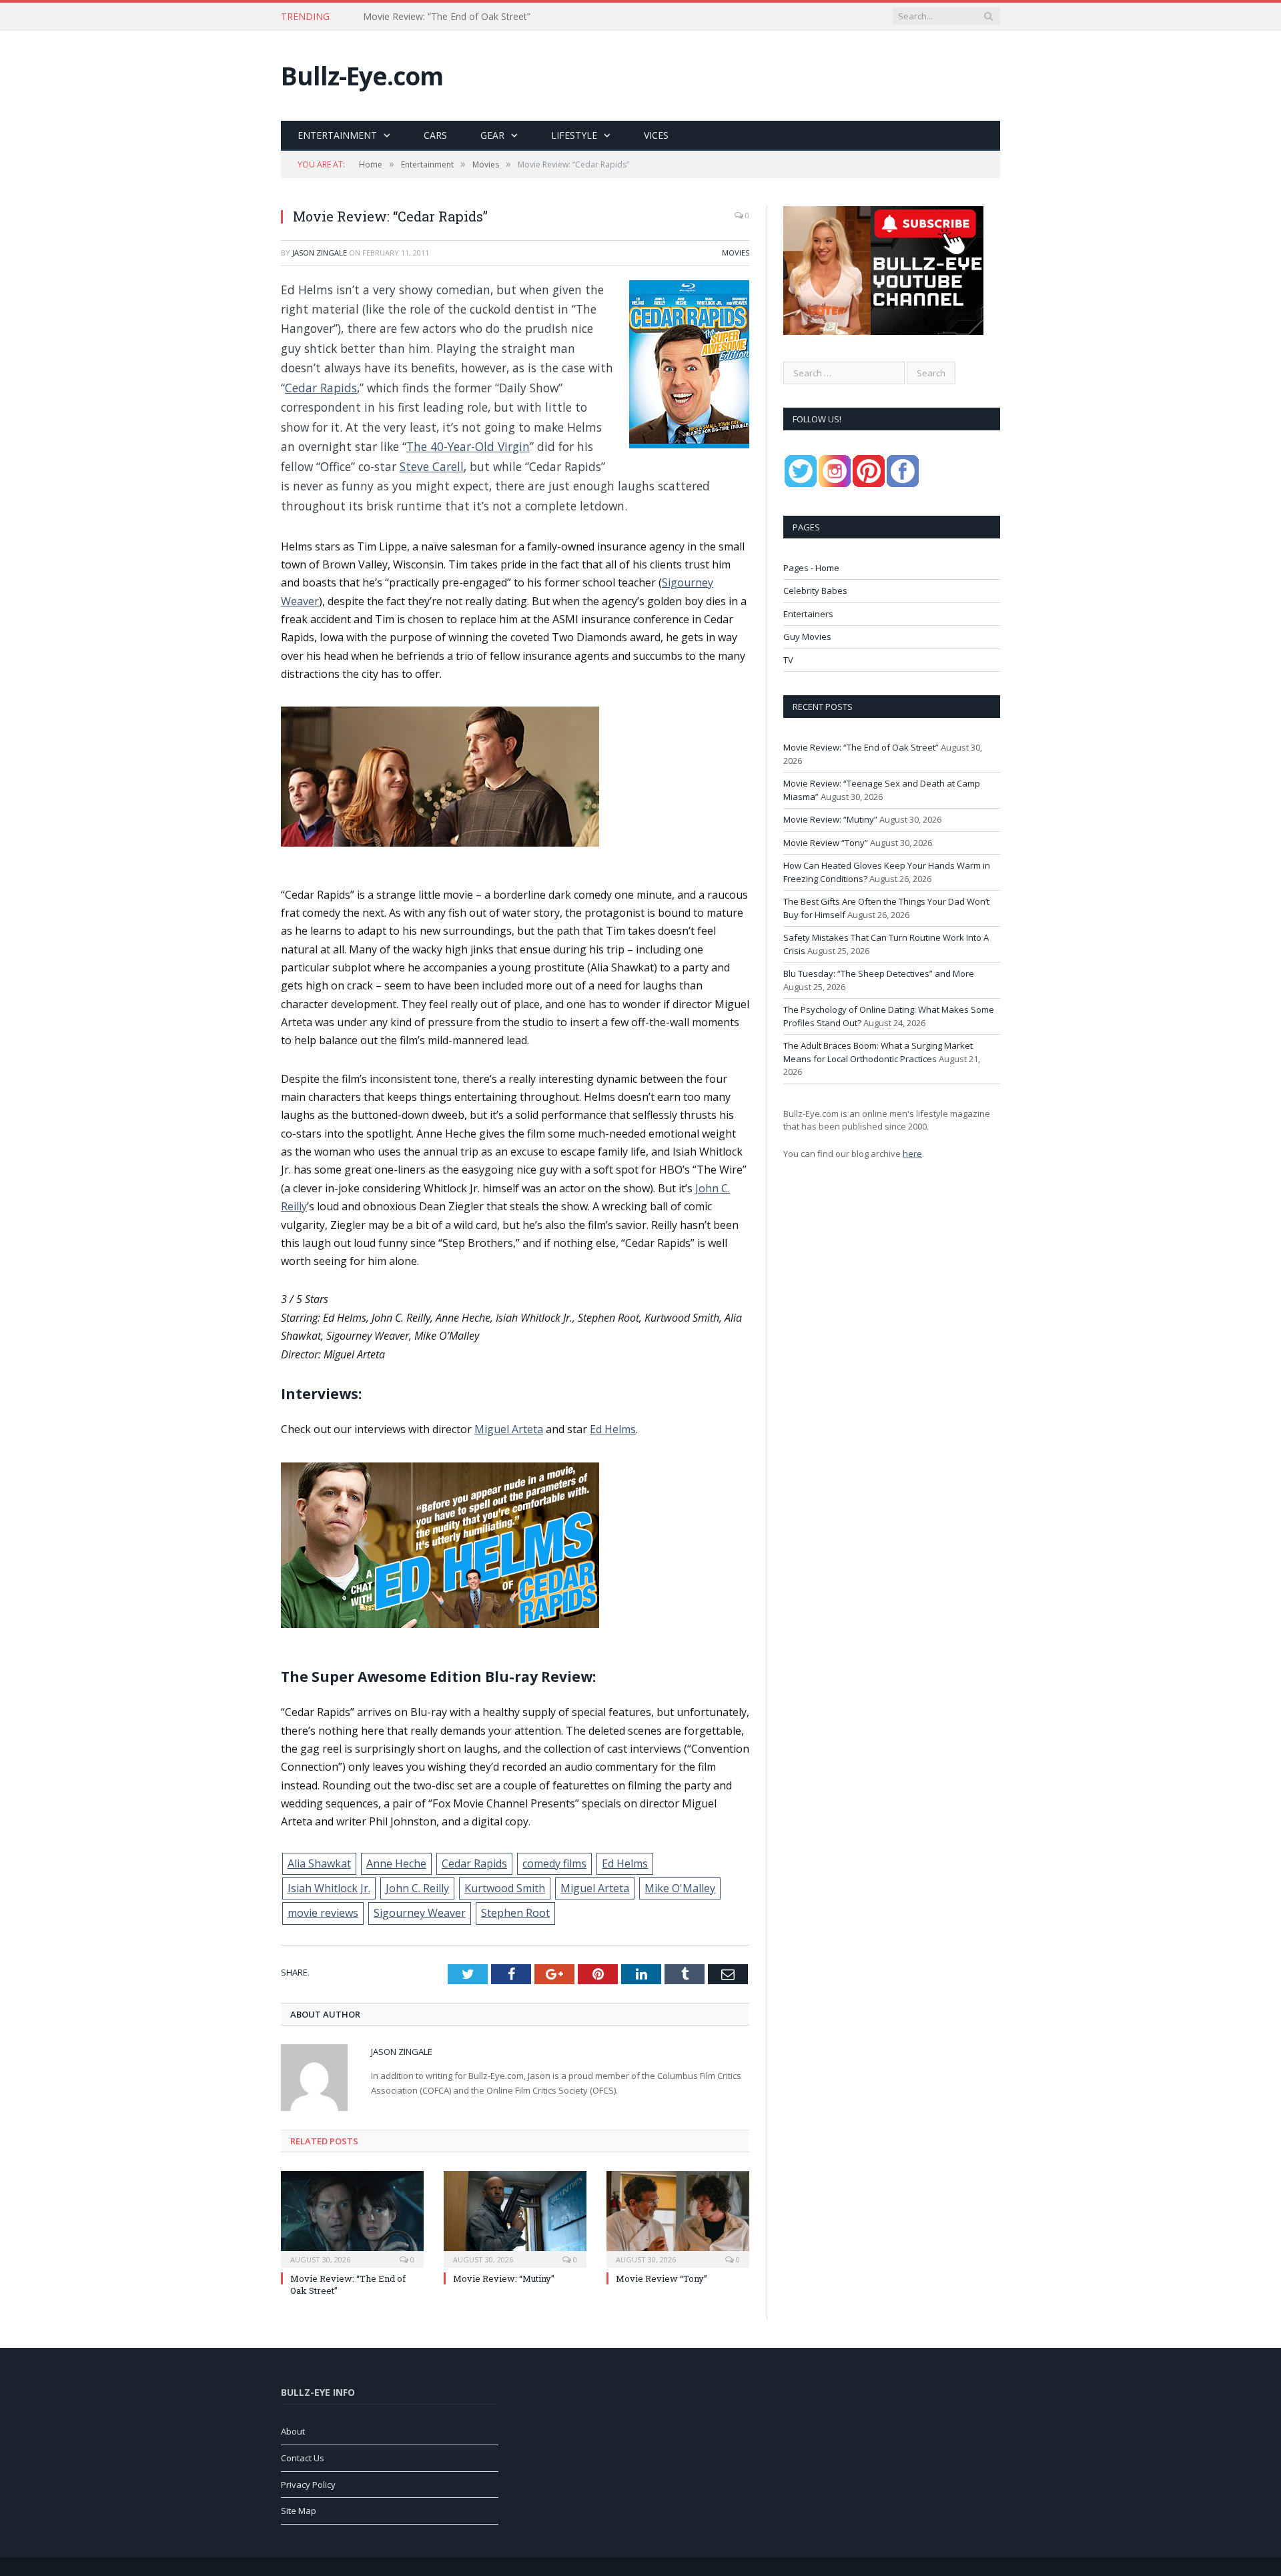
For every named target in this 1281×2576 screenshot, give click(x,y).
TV (788, 660)
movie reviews (323, 1913)
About (293, 2431)
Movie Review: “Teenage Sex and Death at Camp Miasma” (489, 17)
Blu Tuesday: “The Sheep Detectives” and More (879, 973)
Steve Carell (432, 466)
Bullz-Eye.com (362, 76)
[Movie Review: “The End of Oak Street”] (352, 2218)
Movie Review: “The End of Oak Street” (861, 747)
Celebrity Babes (815, 590)
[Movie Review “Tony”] (678, 2218)
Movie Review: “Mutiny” (504, 2278)
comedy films (554, 1863)
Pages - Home (811, 568)
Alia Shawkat (319, 1863)
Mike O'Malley (680, 1888)
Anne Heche (396, 1863)
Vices (656, 135)
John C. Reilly (417, 1888)
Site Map (299, 2511)
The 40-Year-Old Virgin (468, 446)
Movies (736, 253)
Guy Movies (807, 636)
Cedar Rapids (321, 388)
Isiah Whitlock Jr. (329, 1888)
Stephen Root (515, 1913)
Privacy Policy (308, 2485)
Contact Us (303, 2458)
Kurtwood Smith (505, 1888)
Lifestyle (574, 135)
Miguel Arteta (509, 1429)
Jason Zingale (320, 253)
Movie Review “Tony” (662, 2278)
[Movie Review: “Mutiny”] (515, 2218)
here (912, 1154)
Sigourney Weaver (420, 1913)
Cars (435, 135)
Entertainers (808, 614)
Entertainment (337, 135)
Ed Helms (613, 1429)
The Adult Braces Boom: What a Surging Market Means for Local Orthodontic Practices (878, 1052)
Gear (492, 135)
